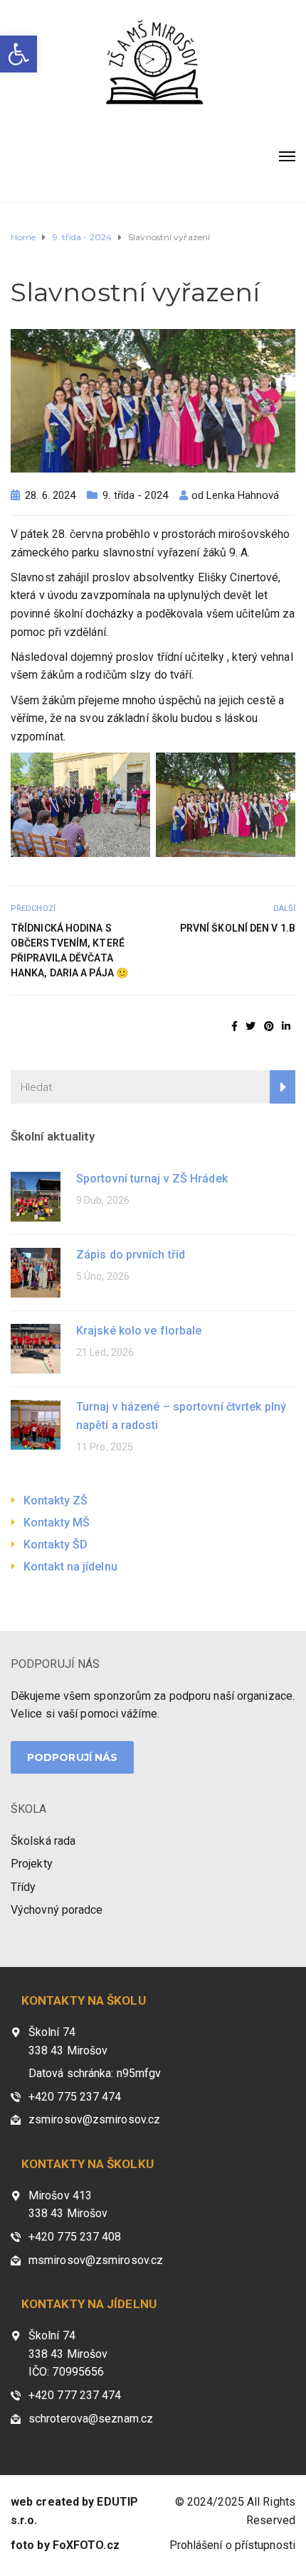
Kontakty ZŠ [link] (56, 1500)
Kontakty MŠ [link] (57, 1523)
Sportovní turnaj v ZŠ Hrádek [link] (152, 1179)
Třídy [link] (23, 1887)
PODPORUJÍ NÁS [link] (55, 1664)
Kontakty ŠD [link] (56, 1545)
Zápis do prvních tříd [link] (131, 1255)
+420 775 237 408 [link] (75, 2237)
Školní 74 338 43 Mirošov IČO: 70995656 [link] (68, 2354)
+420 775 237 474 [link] (75, 2097)
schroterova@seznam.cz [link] (91, 2419)
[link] (19, 54)
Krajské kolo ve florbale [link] (139, 1331)
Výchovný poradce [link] (57, 1910)
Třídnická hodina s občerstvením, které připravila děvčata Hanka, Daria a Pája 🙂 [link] (69, 950)
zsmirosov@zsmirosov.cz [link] (94, 2119)
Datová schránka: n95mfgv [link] (95, 2073)
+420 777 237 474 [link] (75, 2395)
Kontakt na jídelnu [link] (70, 1567)
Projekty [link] (32, 1864)
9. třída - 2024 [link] (135, 495)
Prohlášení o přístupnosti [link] (233, 2545)
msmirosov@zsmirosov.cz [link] (96, 2260)
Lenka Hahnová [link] (243, 495)
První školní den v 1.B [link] (238, 928)
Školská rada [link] (43, 1841)
